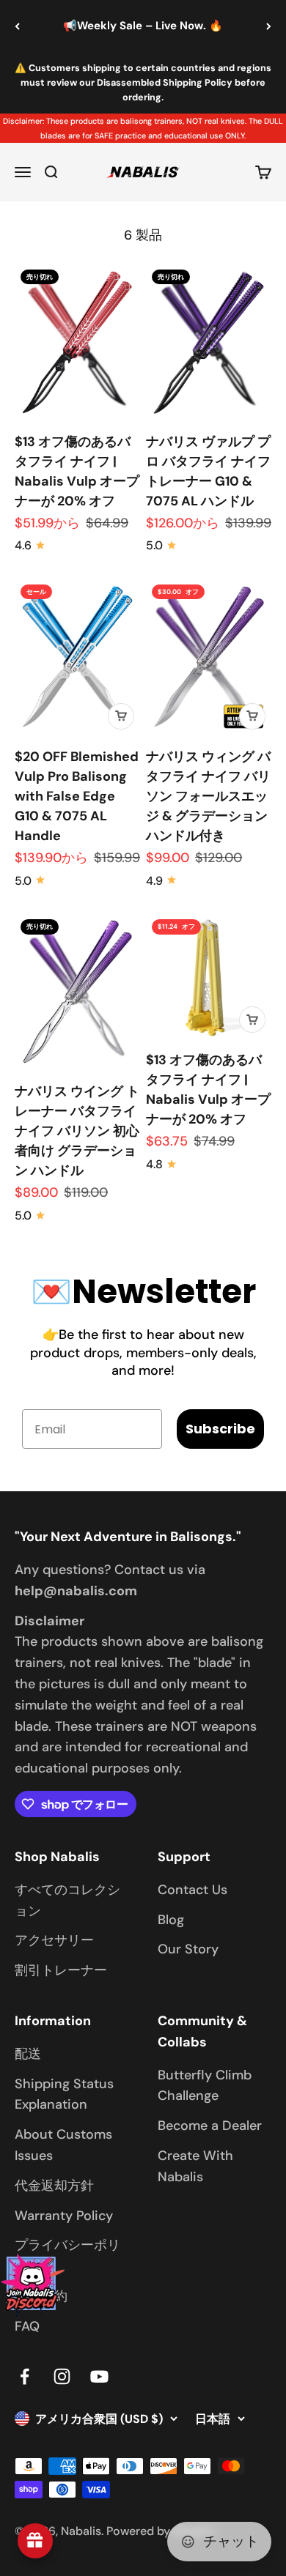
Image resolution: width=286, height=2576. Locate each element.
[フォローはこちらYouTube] (99, 2376)
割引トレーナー (61, 1970)
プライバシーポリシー (67, 2256)
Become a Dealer (210, 2126)
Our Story (188, 1949)
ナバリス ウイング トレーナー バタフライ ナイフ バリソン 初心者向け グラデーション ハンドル (77, 1131)
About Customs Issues (63, 2145)
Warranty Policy (64, 2216)
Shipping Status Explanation (64, 2094)
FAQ (27, 2326)
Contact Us (192, 1890)
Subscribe (220, 1429)
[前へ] (17, 26)
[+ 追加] (121, 716)
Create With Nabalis (195, 2166)
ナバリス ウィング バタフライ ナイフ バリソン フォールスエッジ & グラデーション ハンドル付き (208, 796)
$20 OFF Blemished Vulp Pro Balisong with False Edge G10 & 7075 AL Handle (77, 796)
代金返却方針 (54, 2186)
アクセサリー (54, 1940)
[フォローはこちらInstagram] (62, 2376)
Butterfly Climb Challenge (205, 2086)
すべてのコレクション (67, 1900)
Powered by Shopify (161, 2531)
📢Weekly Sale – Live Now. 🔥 (143, 26)
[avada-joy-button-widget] (35, 2541)
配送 (28, 2054)
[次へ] (269, 26)
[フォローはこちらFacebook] (25, 2376)
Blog (171, 1920)
